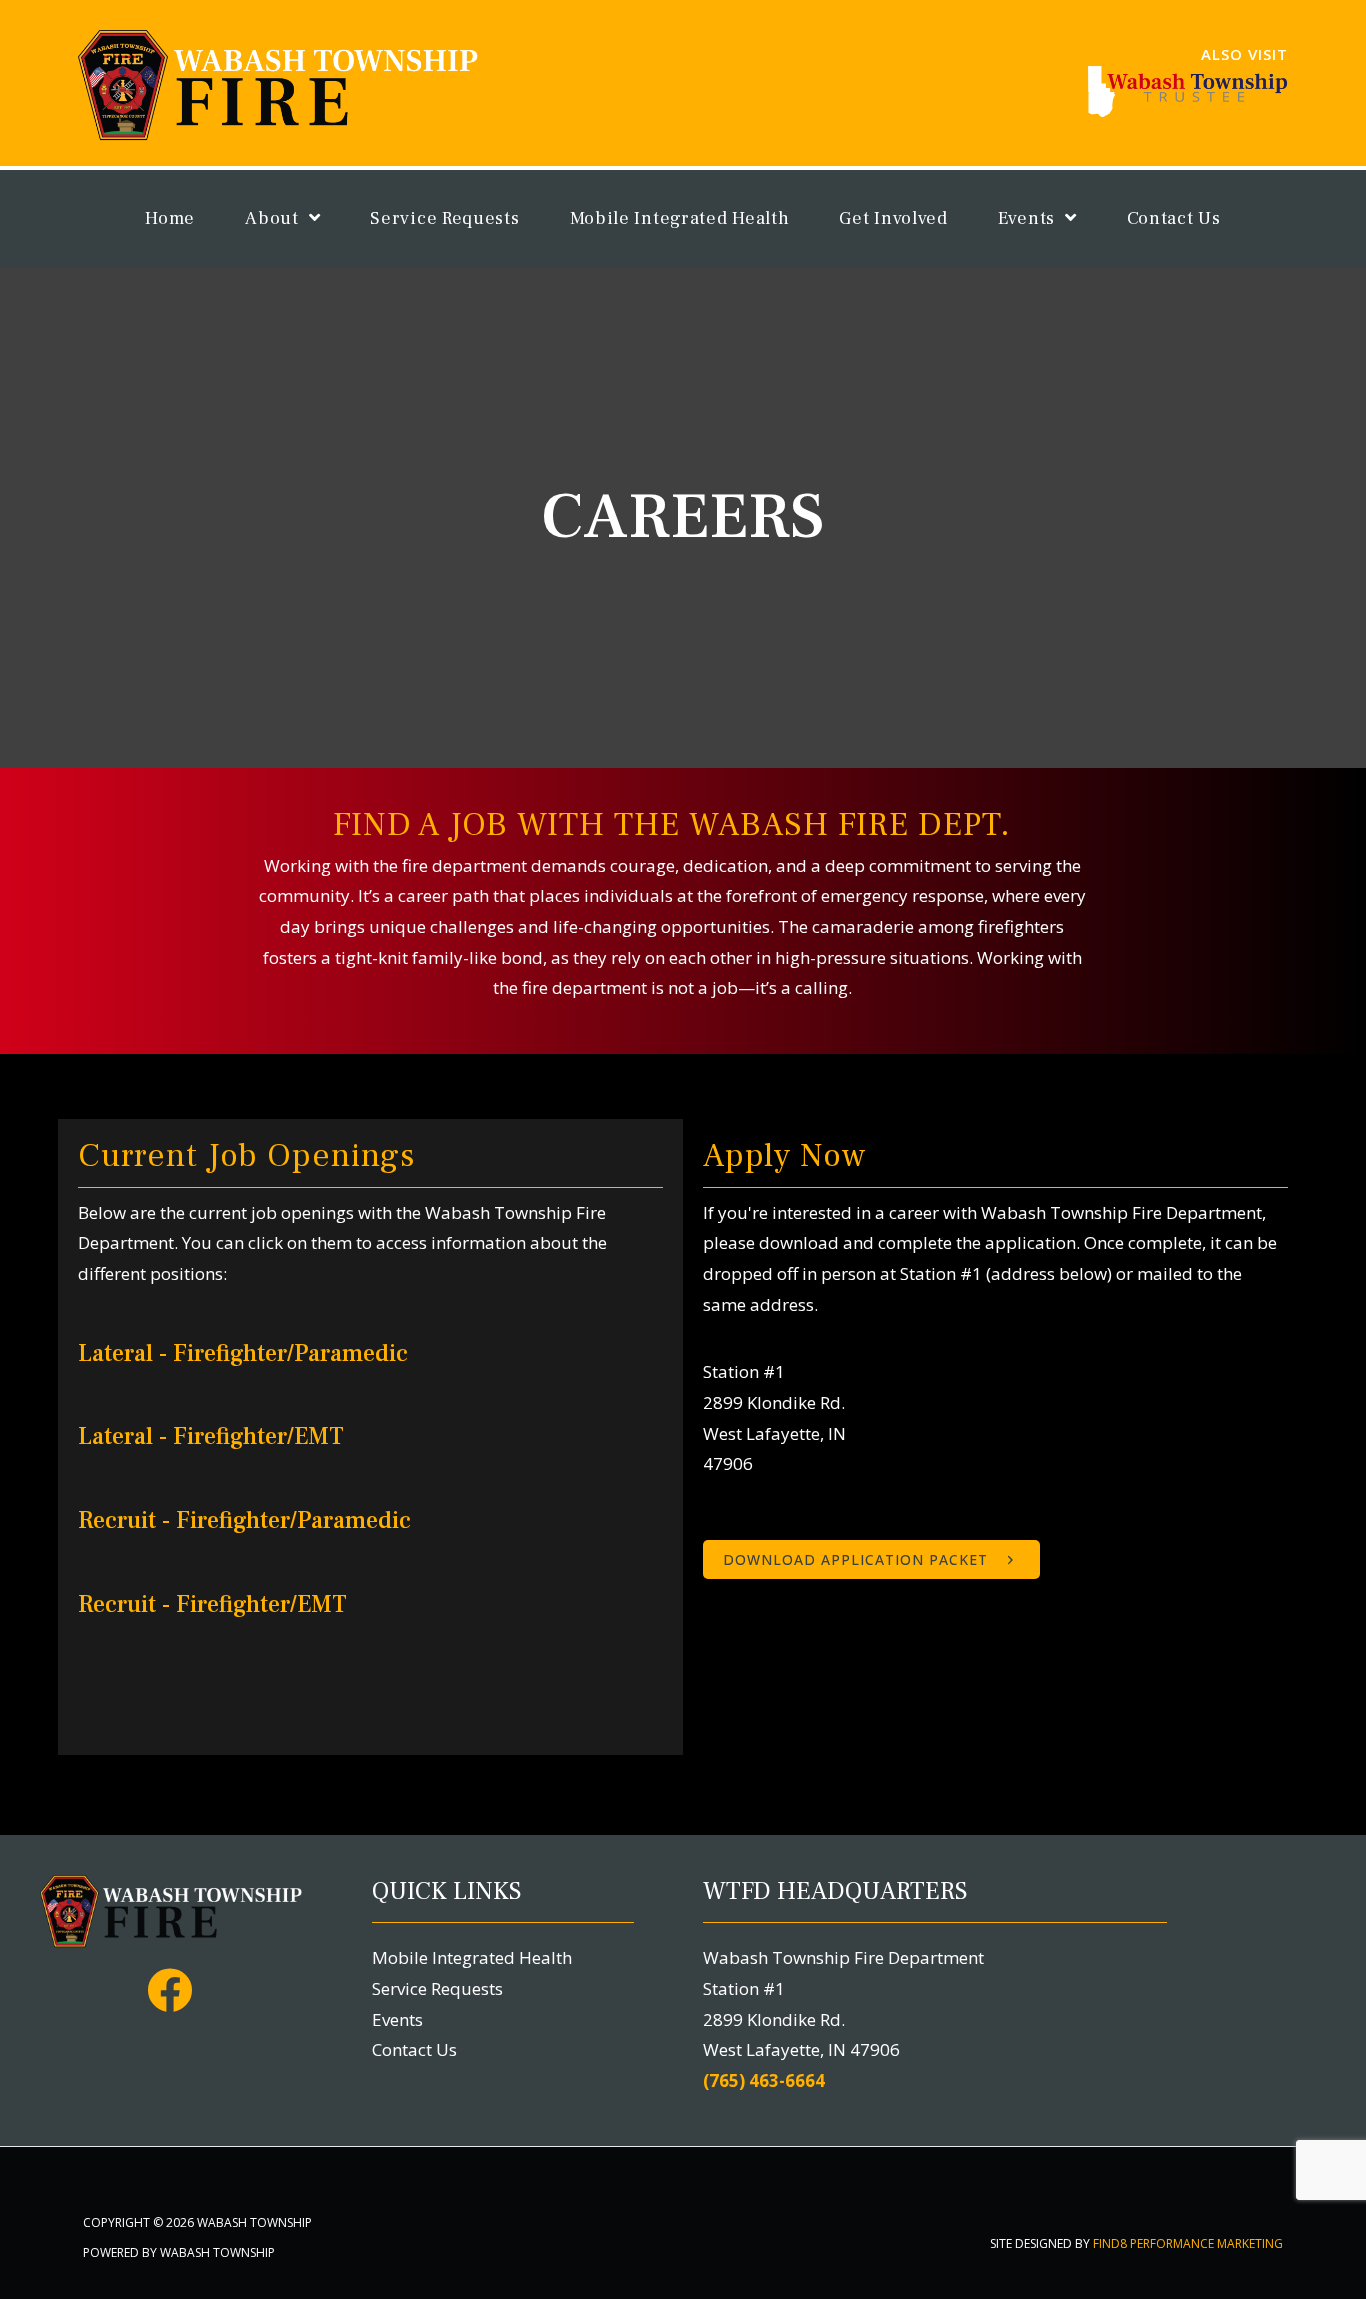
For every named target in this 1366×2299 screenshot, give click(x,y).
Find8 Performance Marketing (1188, 2243)
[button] (871, 1559)
